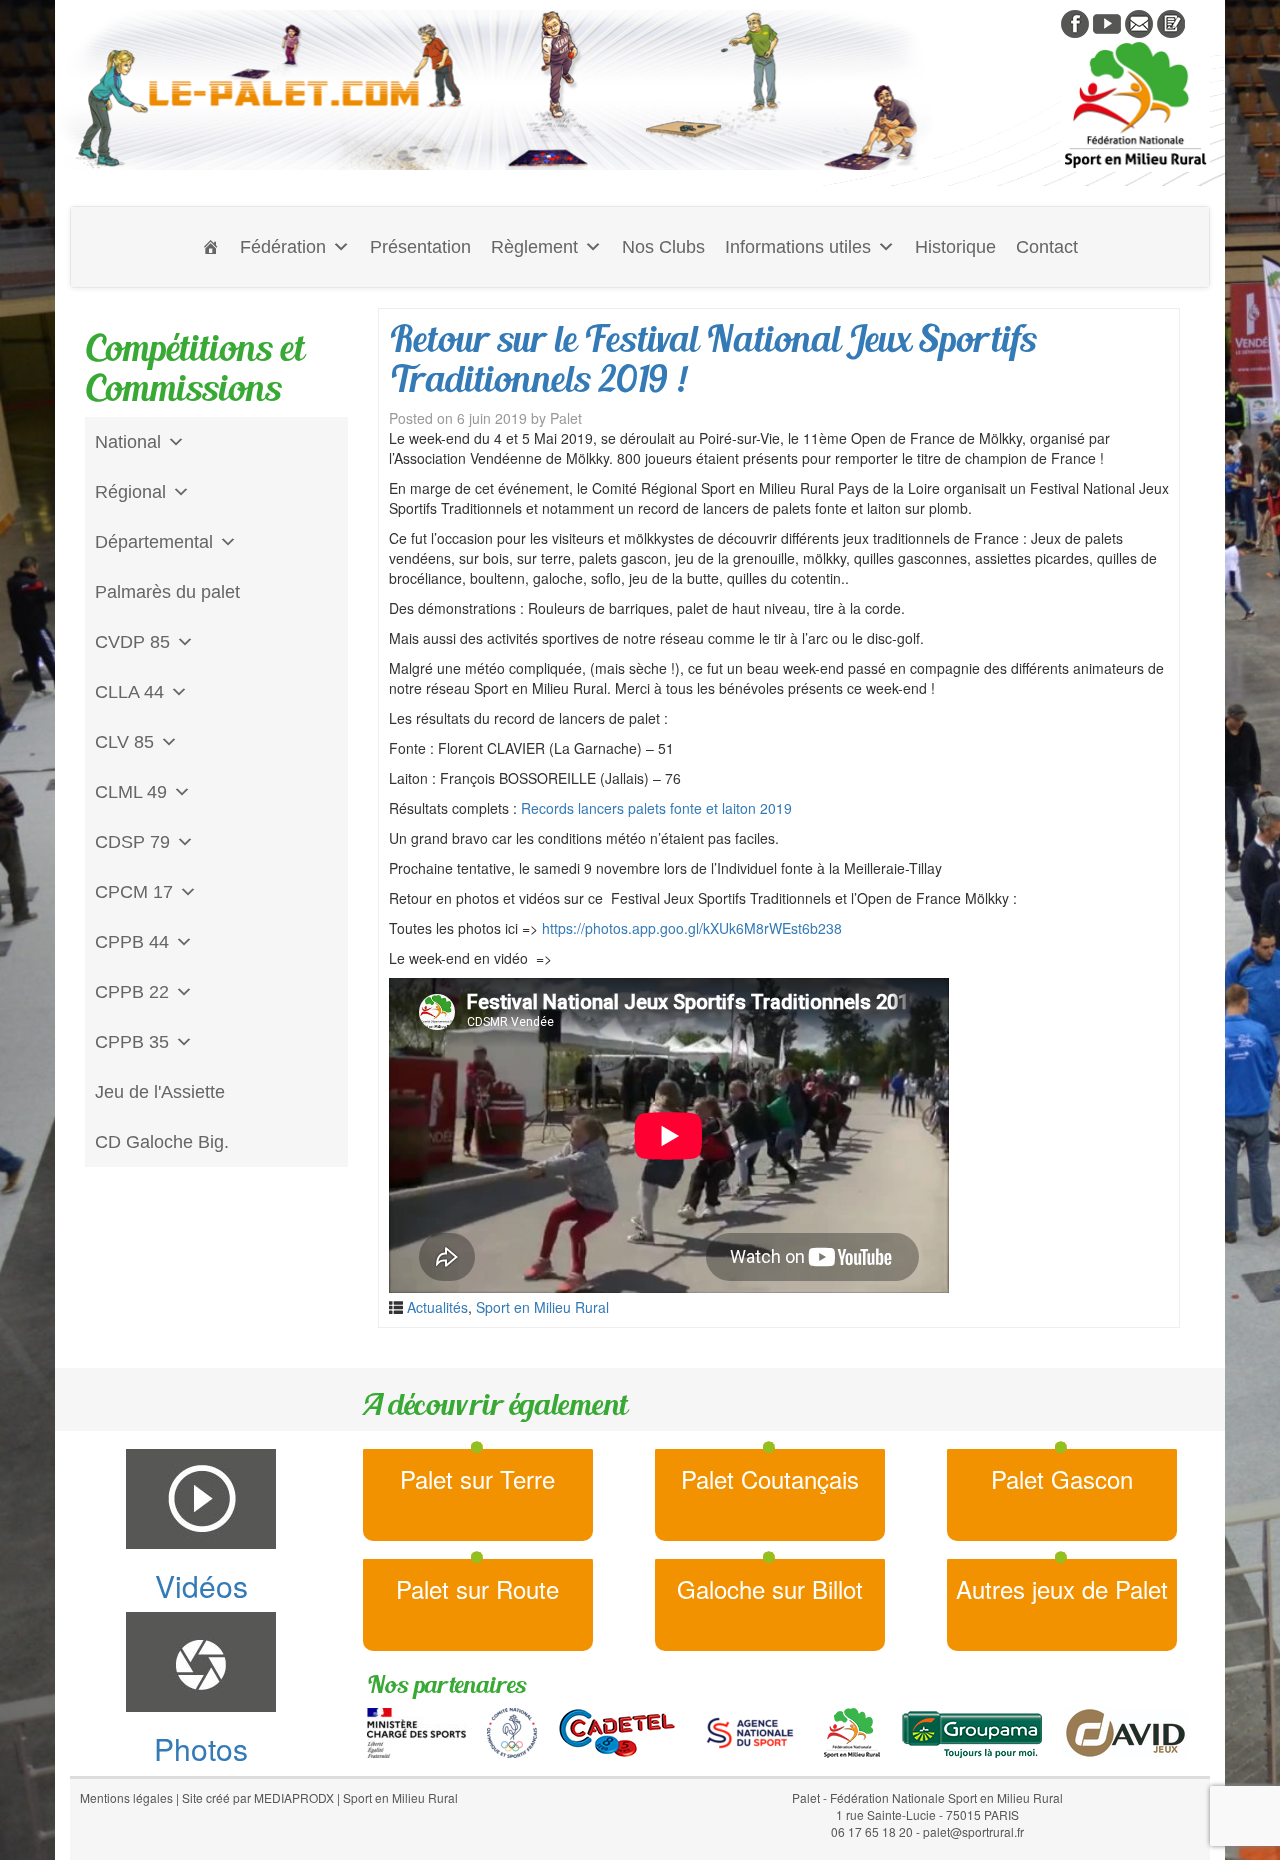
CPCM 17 (134, 892)
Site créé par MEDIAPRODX (258, 1797)
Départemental (154, 542)
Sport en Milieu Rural (542, 1307)
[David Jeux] (1125, 1730)
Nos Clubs (663, 247)
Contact (1047, 247)
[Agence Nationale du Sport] (750, 1730)
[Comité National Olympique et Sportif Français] (512, 1730)
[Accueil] (211, 247)
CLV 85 (124, 742)
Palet (566, 418)
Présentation (420, 247)
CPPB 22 (132, 992)
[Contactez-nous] (1139, 22)
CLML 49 (131, 792)
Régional (130, 492)
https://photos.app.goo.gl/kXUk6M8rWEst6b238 (692, 928)
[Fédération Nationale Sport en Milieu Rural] (852, 1730)
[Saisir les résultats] (1171, 22)
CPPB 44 (132, 942)
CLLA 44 (129, 692)
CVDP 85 (132, 642)
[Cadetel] (617, 1730)
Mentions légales (126, 1797)
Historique (955, 247)
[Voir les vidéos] (1107, 22)
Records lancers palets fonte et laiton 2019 (656, 808)
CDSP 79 (132, 842)
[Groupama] (971, 1730)
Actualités (437, 1307)
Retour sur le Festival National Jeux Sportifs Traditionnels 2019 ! (712, 358)
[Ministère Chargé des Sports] (416, 1730)
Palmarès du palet (167, 592)
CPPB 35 (132, 1042)
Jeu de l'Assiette (160, 1092)
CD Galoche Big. (162, 1142)
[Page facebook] (1075, 22)
